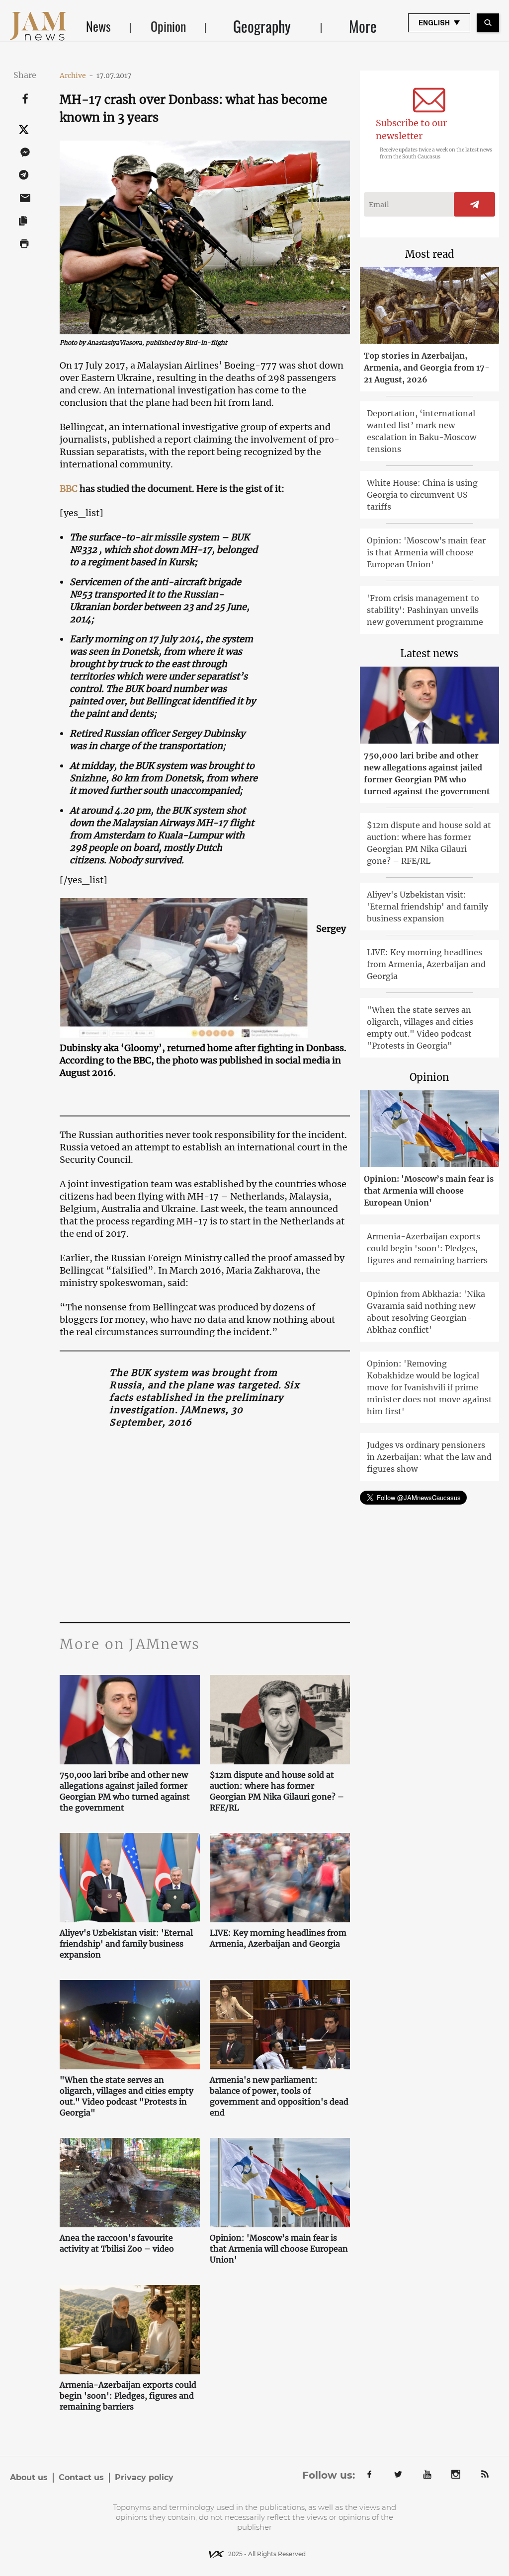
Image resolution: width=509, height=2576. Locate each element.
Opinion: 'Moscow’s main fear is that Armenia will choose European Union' (279, 2249)
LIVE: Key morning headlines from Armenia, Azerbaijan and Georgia (278, 1938)
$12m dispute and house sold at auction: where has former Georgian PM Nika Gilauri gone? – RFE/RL (277, 1791)
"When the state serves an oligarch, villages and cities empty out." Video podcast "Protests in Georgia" (127, 2096)
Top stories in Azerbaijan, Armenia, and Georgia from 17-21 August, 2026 (427, 368)
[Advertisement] (205, 1528)
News (98, 26)
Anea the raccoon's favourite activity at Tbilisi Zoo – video (117, 2243)
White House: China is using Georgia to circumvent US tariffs (422, 495)
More (363, 26)
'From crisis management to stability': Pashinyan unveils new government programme (425, 610)
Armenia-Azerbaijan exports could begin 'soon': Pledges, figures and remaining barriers (128, 2396)
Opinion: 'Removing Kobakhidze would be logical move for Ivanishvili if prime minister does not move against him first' (429, 1387)
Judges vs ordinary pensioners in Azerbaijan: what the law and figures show (429, 1457)
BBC (70, 489)
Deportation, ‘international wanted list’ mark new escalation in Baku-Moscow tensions (422, 431)
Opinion (168, 26)
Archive (77, 76)
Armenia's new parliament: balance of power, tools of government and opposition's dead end (279, 2096)
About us (29, 2477)
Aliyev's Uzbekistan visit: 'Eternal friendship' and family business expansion (126, 1944)
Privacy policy (144, 2477)
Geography (262, 26)
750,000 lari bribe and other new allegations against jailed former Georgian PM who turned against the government (125, 1791)
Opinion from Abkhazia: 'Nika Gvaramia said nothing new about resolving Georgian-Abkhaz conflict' (426, 1312)
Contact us (81, 2477)
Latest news (429, 653)
